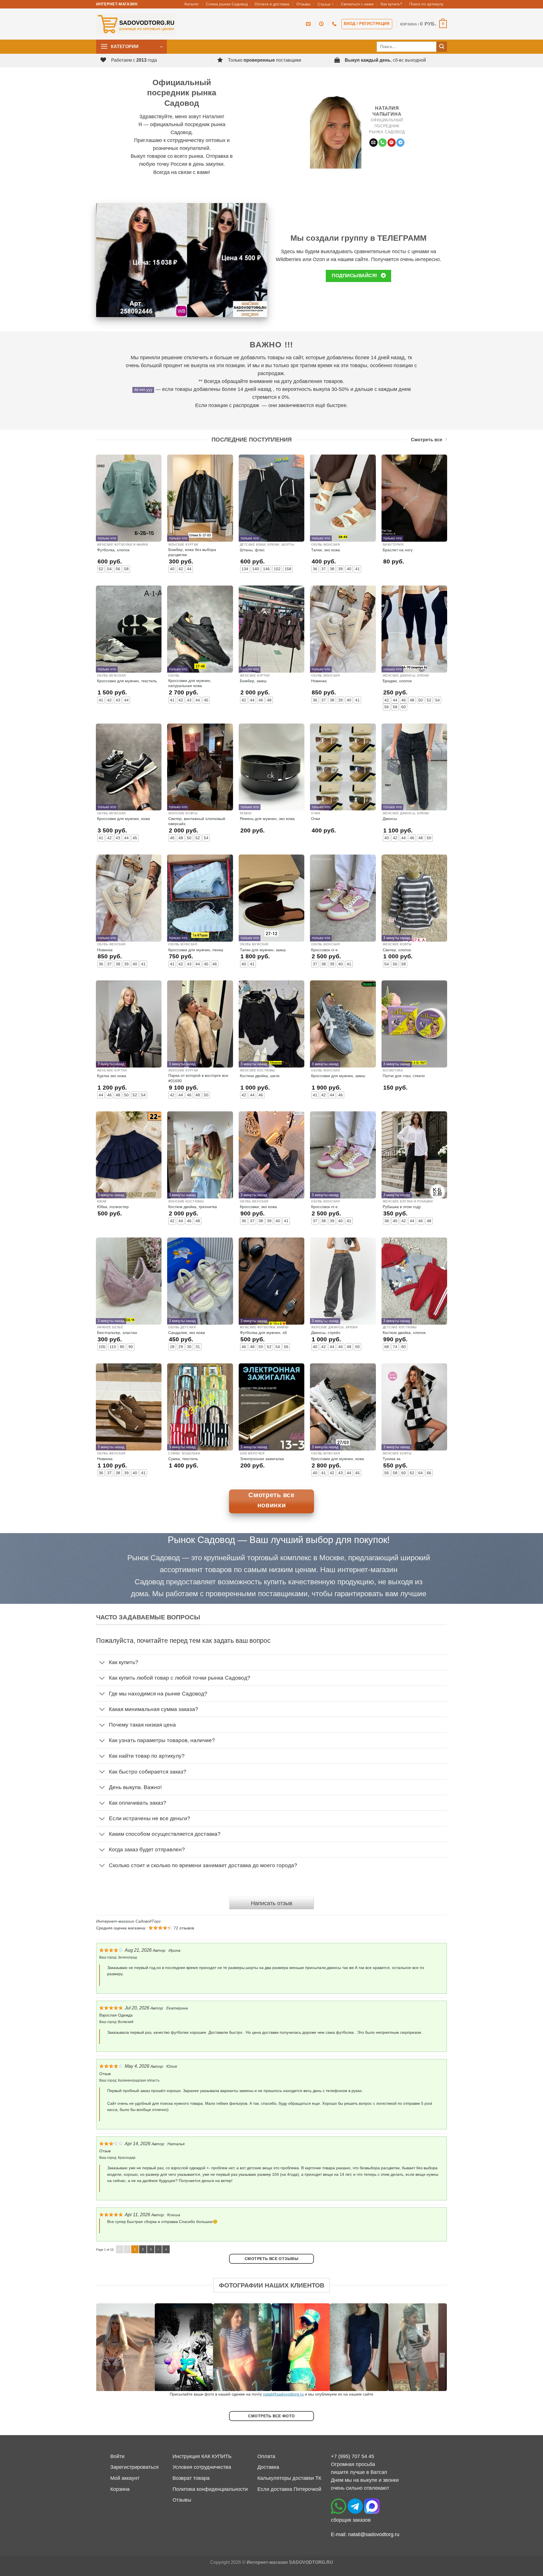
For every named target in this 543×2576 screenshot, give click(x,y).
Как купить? (391, 4)
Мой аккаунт (125, 2478)
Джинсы (390, 819)
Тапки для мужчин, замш (263, 950)
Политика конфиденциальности (210, 2489)
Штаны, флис (252, 550)
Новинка (319, 681)
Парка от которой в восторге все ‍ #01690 (199, 1078)
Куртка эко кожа (112, 1076)
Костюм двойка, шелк (260, 1076)
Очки (316, 819)
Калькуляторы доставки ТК (289, 2478)
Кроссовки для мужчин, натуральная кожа (190, 683)
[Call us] (383, 143)
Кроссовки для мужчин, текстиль (127, 681)
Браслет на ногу (398, 550)
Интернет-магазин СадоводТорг (128, 1921)
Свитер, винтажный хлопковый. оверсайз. (197, 821)
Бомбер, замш (253, 681)
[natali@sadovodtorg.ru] (309, 24)
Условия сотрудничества (202, 2467)
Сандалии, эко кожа (187, 1333)
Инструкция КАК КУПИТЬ (202, 2456)
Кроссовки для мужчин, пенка (196, 950)
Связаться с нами (357, 4)
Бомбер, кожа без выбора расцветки (192, 552)
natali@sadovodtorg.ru (283, 2394)
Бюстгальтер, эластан (117, 1333)
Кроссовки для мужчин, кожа (123, 819)
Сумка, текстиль (183, 1459)
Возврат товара (191, 2478)
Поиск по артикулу (426, 4)
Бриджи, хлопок (397, 681)
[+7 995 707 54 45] (335, 24)
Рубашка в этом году (402, 1207)
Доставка (268, 2467)
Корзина (120, 2489)
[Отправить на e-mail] (373, 143)
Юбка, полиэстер (113, 1207)
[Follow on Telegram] (400, 143)
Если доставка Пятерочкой (289, 2489)
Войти (117, 2456)
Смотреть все (427, 440)
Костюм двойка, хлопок (404, 1333)
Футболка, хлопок (113, 550)
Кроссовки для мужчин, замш (338, 1076)
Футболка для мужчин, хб (263, 1333)
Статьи (324, 4)
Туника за (392, 1459)
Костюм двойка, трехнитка (193, 1207)
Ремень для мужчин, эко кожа (267, 819)
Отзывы (303, 4)
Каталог (192, 4)
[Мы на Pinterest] (392, 143)
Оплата (266, 2456)
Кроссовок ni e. (325, 950)
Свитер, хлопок (397, 950)
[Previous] (110, 2347)
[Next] (433, 2347)
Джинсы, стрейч (326, 1333)
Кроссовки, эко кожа (258, 1207)
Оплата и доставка (272, 4)
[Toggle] (102, 1663)
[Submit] (442, 47)
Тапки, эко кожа (326, 550)
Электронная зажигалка (262, 1459)
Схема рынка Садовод (227, 4)
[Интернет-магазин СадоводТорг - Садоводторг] (136, 24)
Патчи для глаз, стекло (404, 1076)
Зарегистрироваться (134, 2467)
